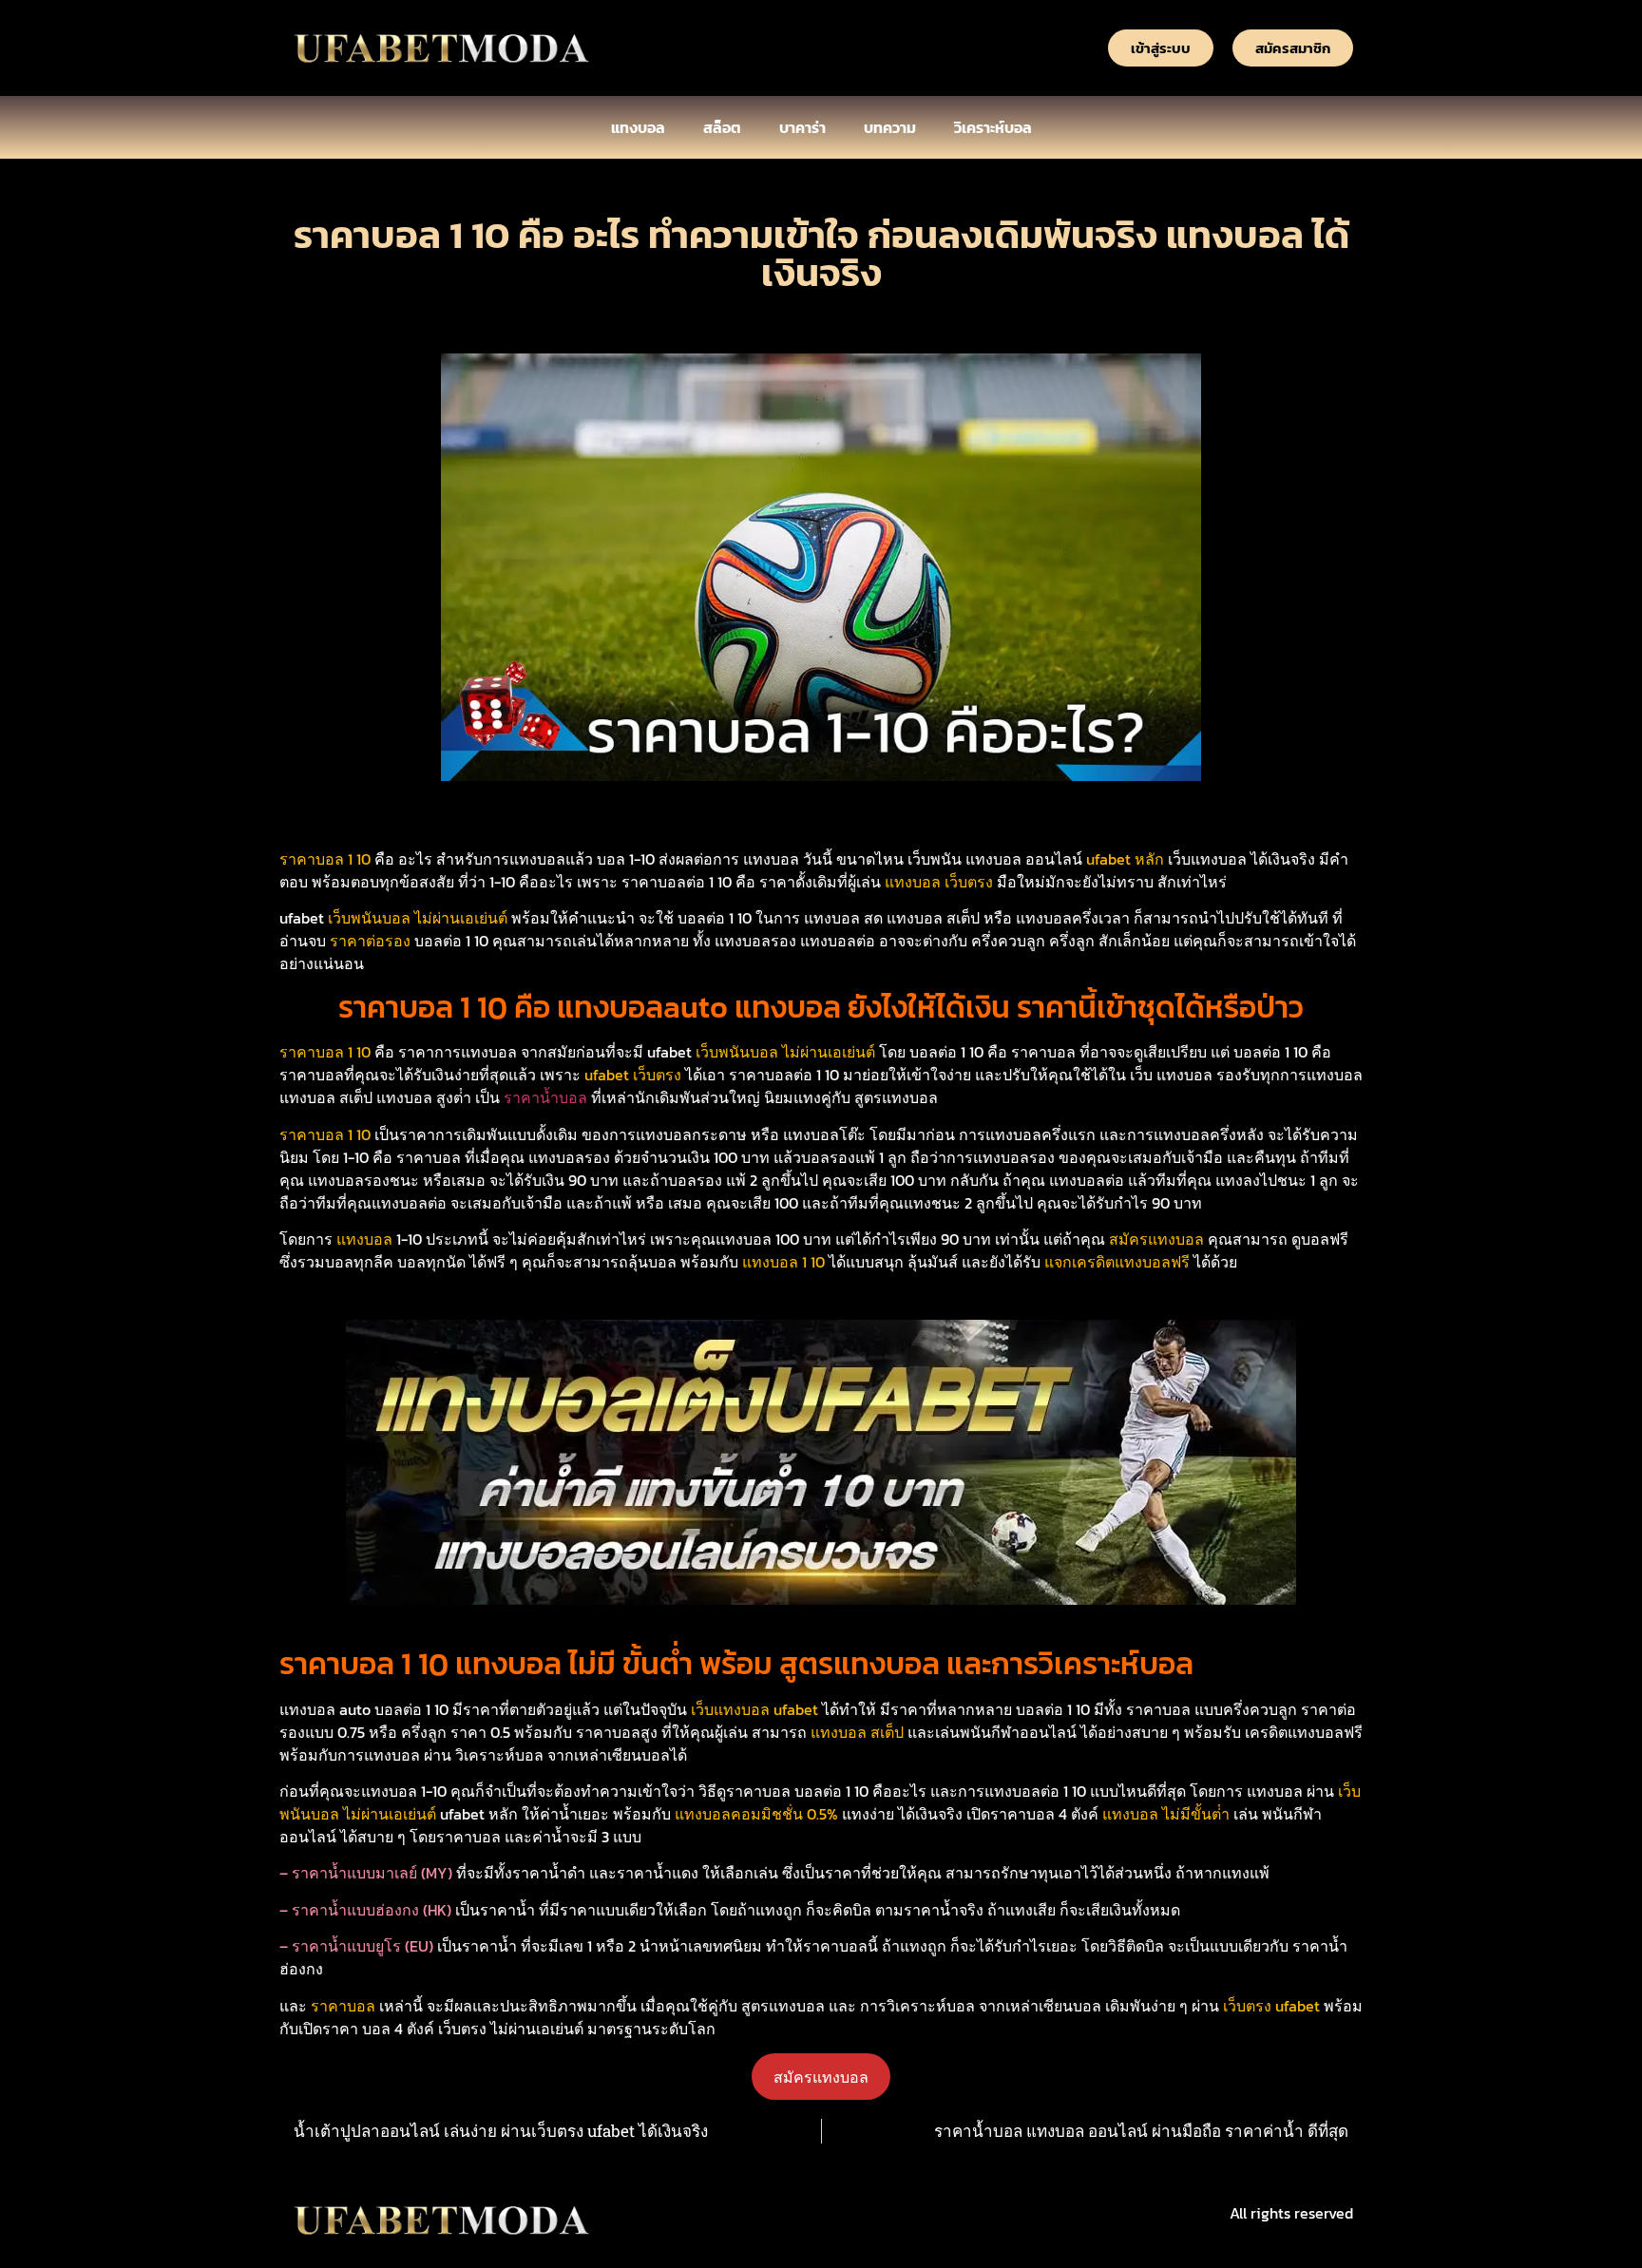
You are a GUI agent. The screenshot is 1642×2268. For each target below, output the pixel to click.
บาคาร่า (802, 127)
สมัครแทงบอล (821, 2077)
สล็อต (722, 127)
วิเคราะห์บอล (993, 127)
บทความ (890, 127)
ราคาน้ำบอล (545, 1097)
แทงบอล (638, 127)
